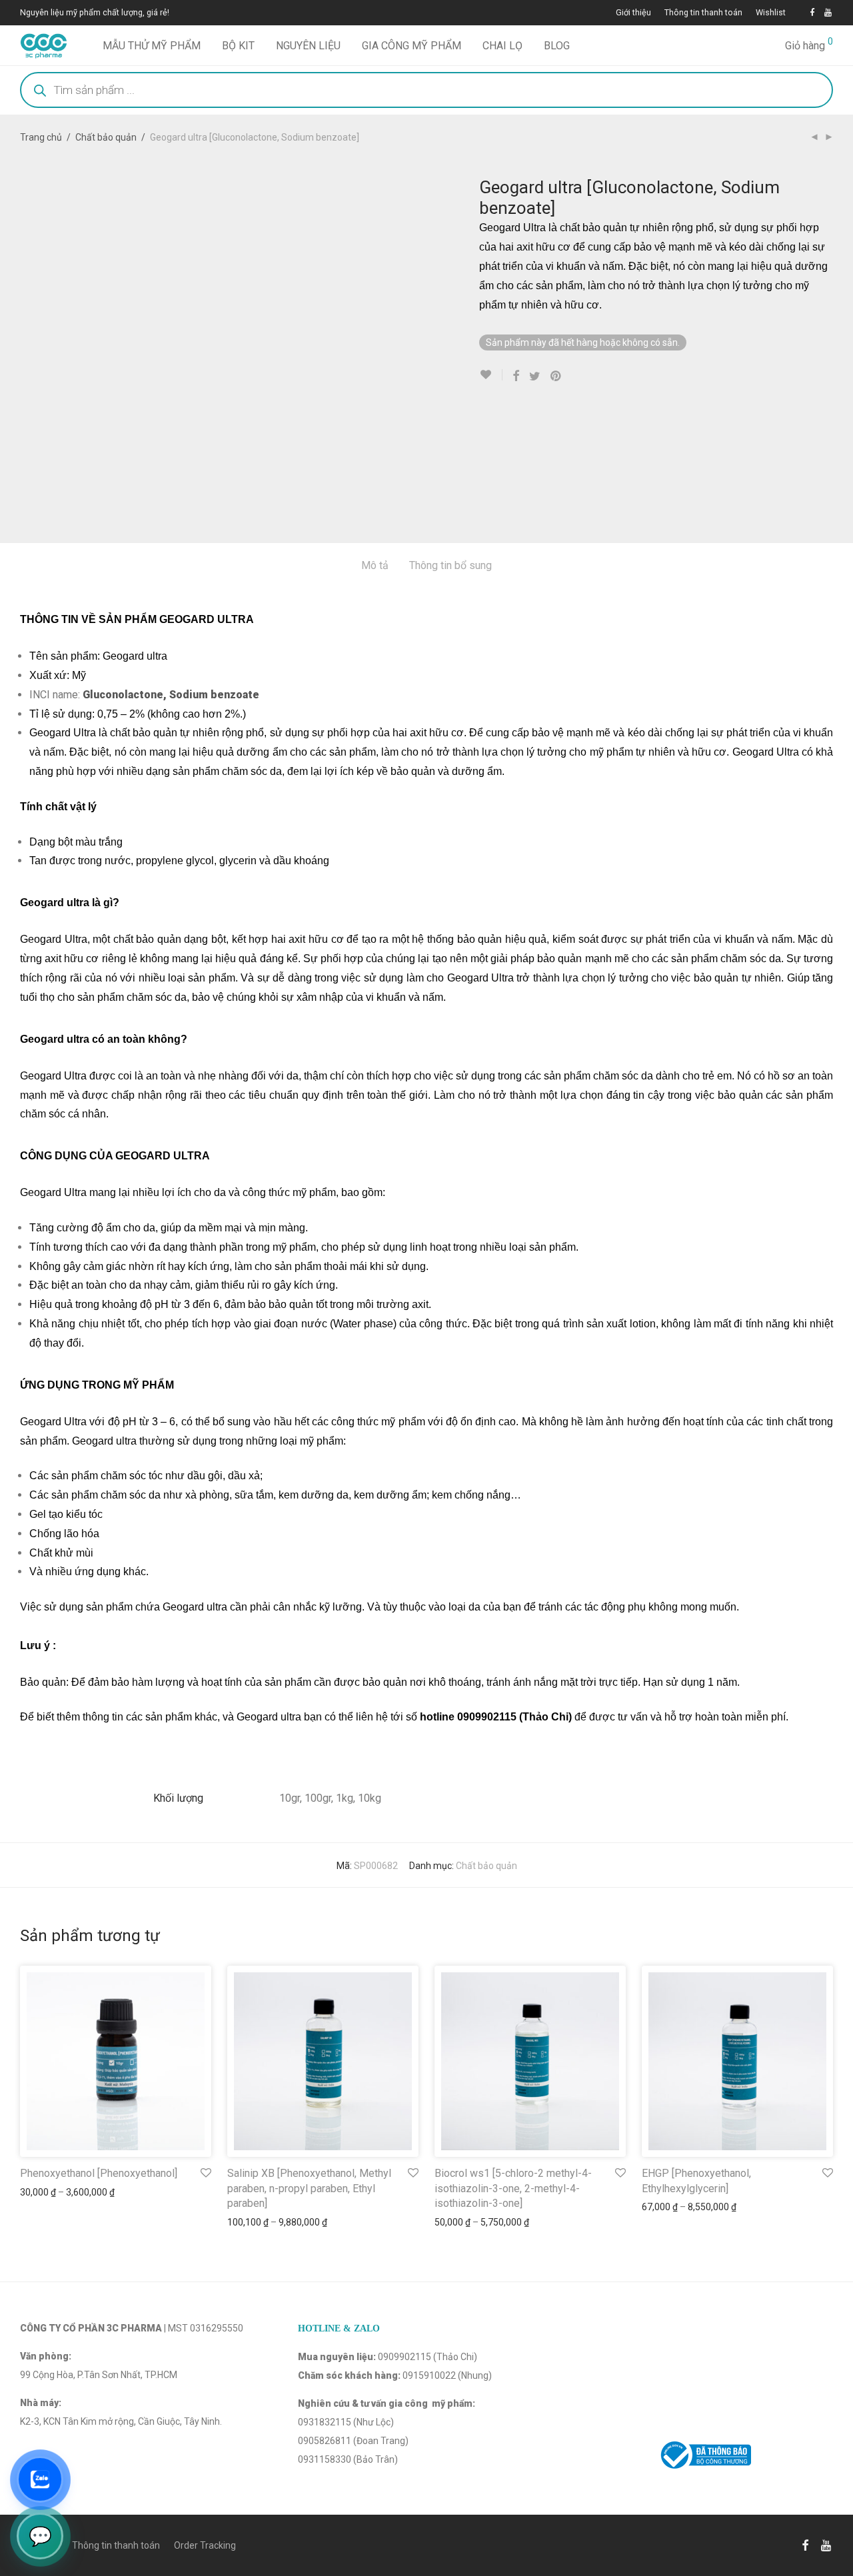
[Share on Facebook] (516, 376)
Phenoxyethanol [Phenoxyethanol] (99, 2173)
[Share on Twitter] (535, 376)
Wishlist (771, 13)
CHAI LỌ (502, 46)
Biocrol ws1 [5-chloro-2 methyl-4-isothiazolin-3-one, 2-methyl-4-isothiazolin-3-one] (513, 2188)
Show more (38, 2192)
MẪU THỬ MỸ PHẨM (152, 46)
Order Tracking (205, 2545)
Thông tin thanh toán (703, 13)
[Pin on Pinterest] (556, 376)
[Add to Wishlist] (491, 375)
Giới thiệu (633, 13)
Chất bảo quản (106, 137)
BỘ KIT (238, 46)
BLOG (557, 46)
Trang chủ (41, 137)
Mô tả (375, 565)
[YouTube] (829, 12)
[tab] (375, 566)
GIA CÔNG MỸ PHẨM (412, 46)
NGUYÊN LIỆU (308, 46)
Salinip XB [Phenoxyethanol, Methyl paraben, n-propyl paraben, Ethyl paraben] (309, 2188)
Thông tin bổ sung (450, 565)
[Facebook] (812, 12)
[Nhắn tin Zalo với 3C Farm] (40, 2479)
